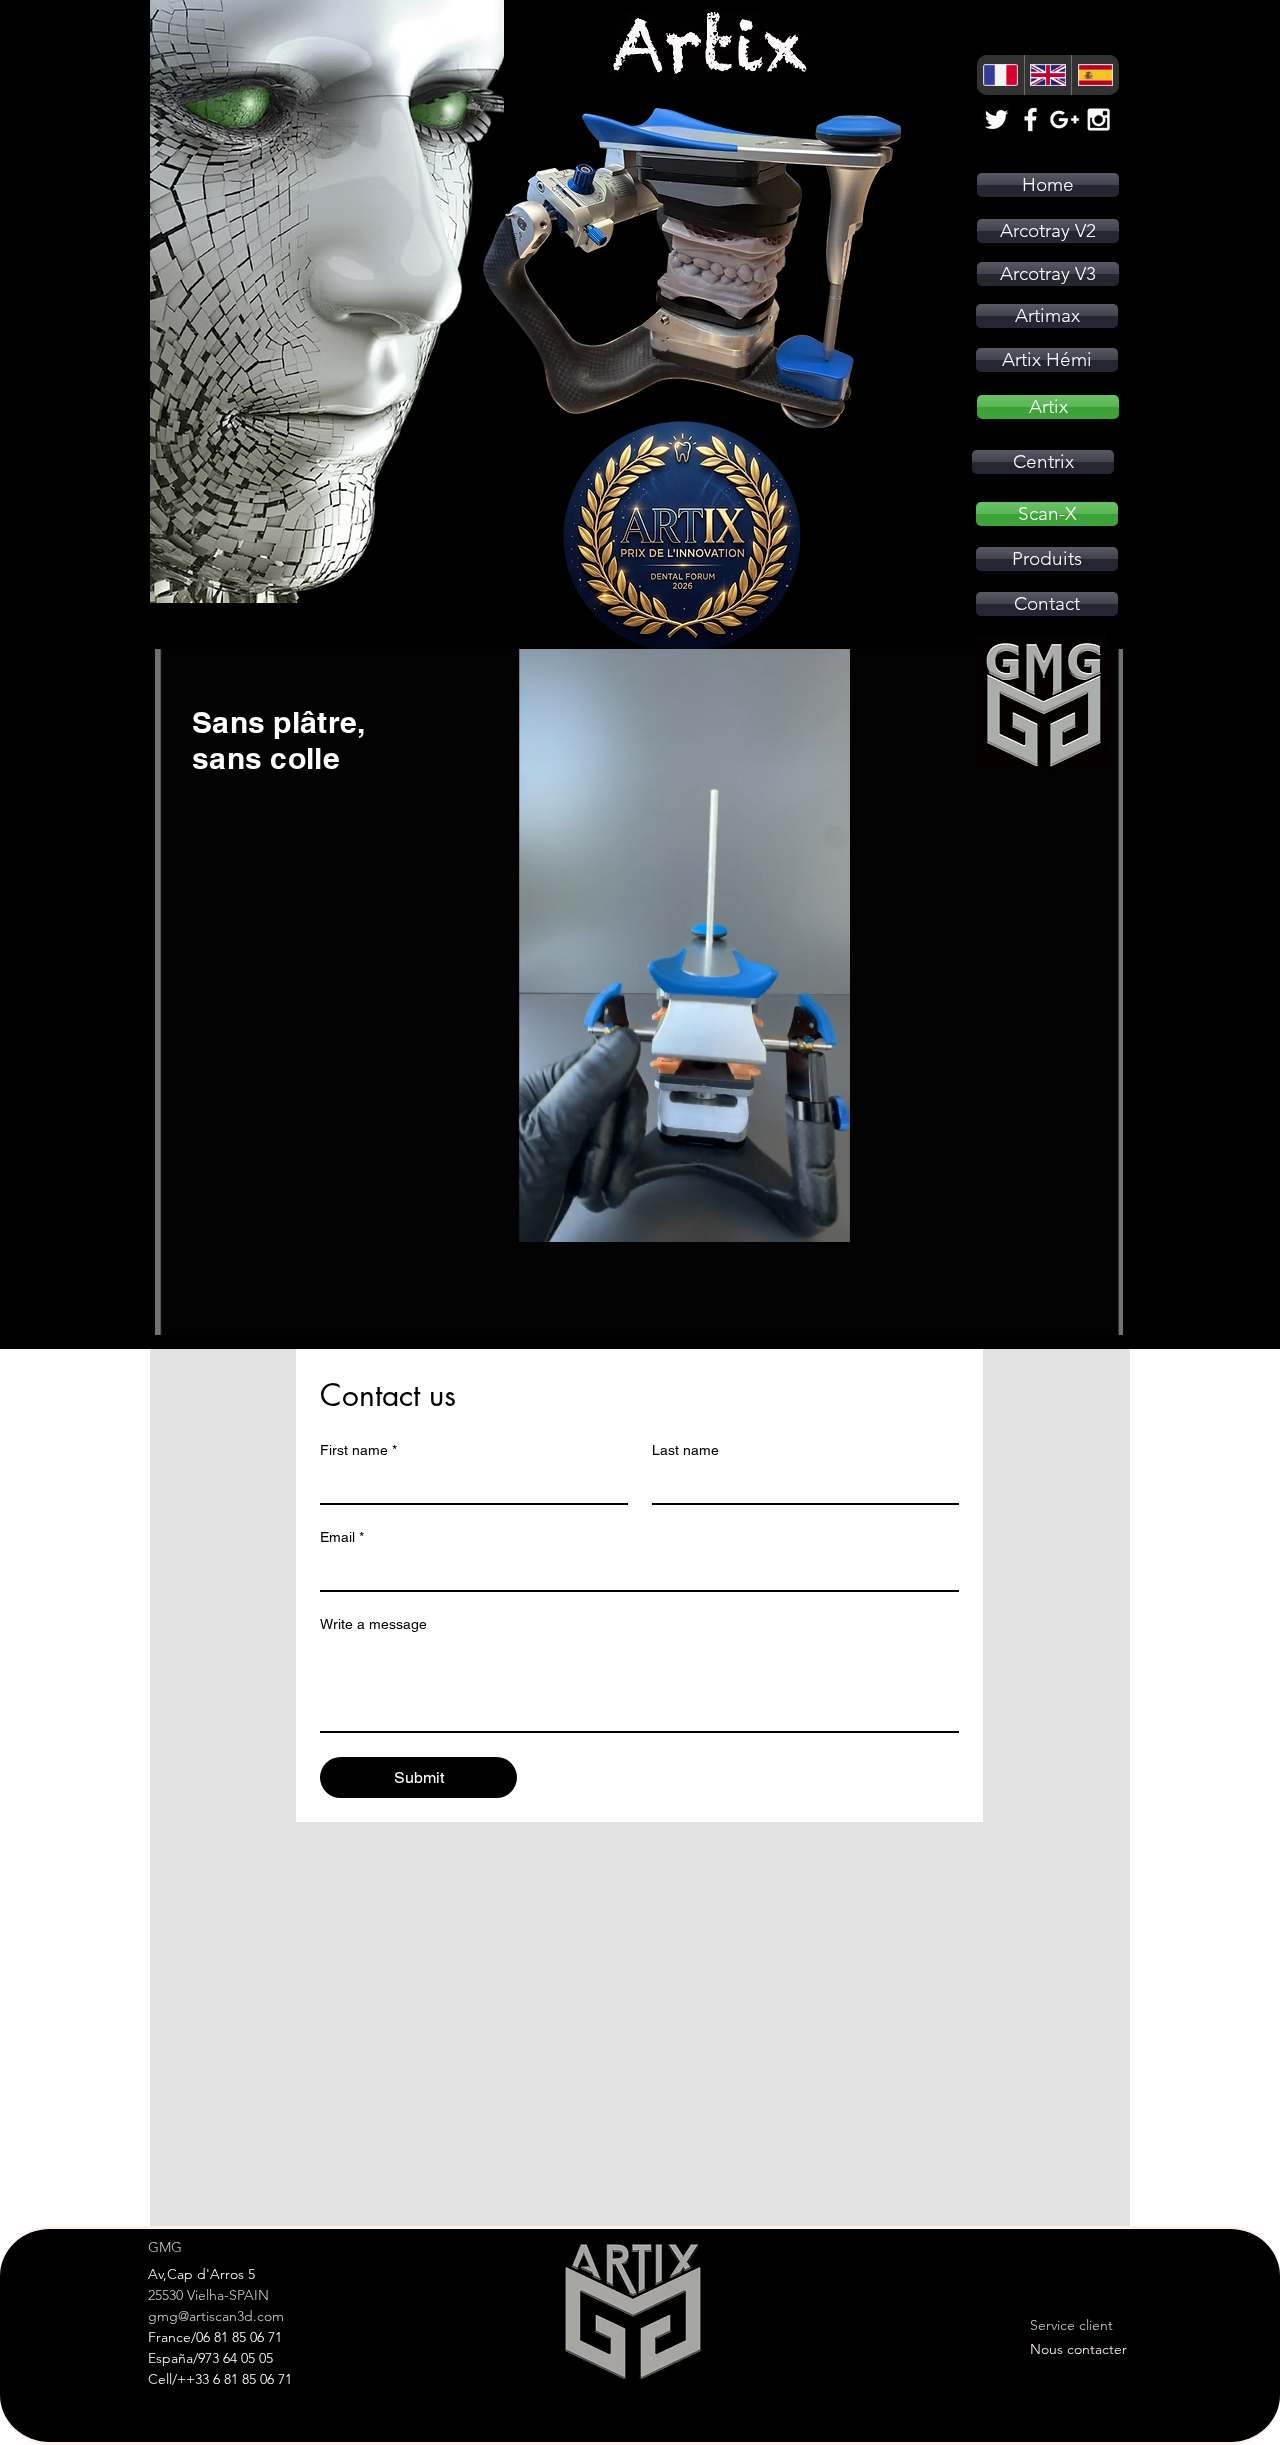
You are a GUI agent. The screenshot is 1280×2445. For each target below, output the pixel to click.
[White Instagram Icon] (1098, 119)
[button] (824, 1220)
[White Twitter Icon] (996, 119)
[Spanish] (1095, 75)
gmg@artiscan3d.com (216, 2316)
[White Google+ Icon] (1064, 119)
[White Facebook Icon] (1030, 119)
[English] (1048, 75)
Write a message (373, 1624)
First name (358, 1450)
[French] (1000, 75)
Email (342, 1537)
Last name (685, 1450)
